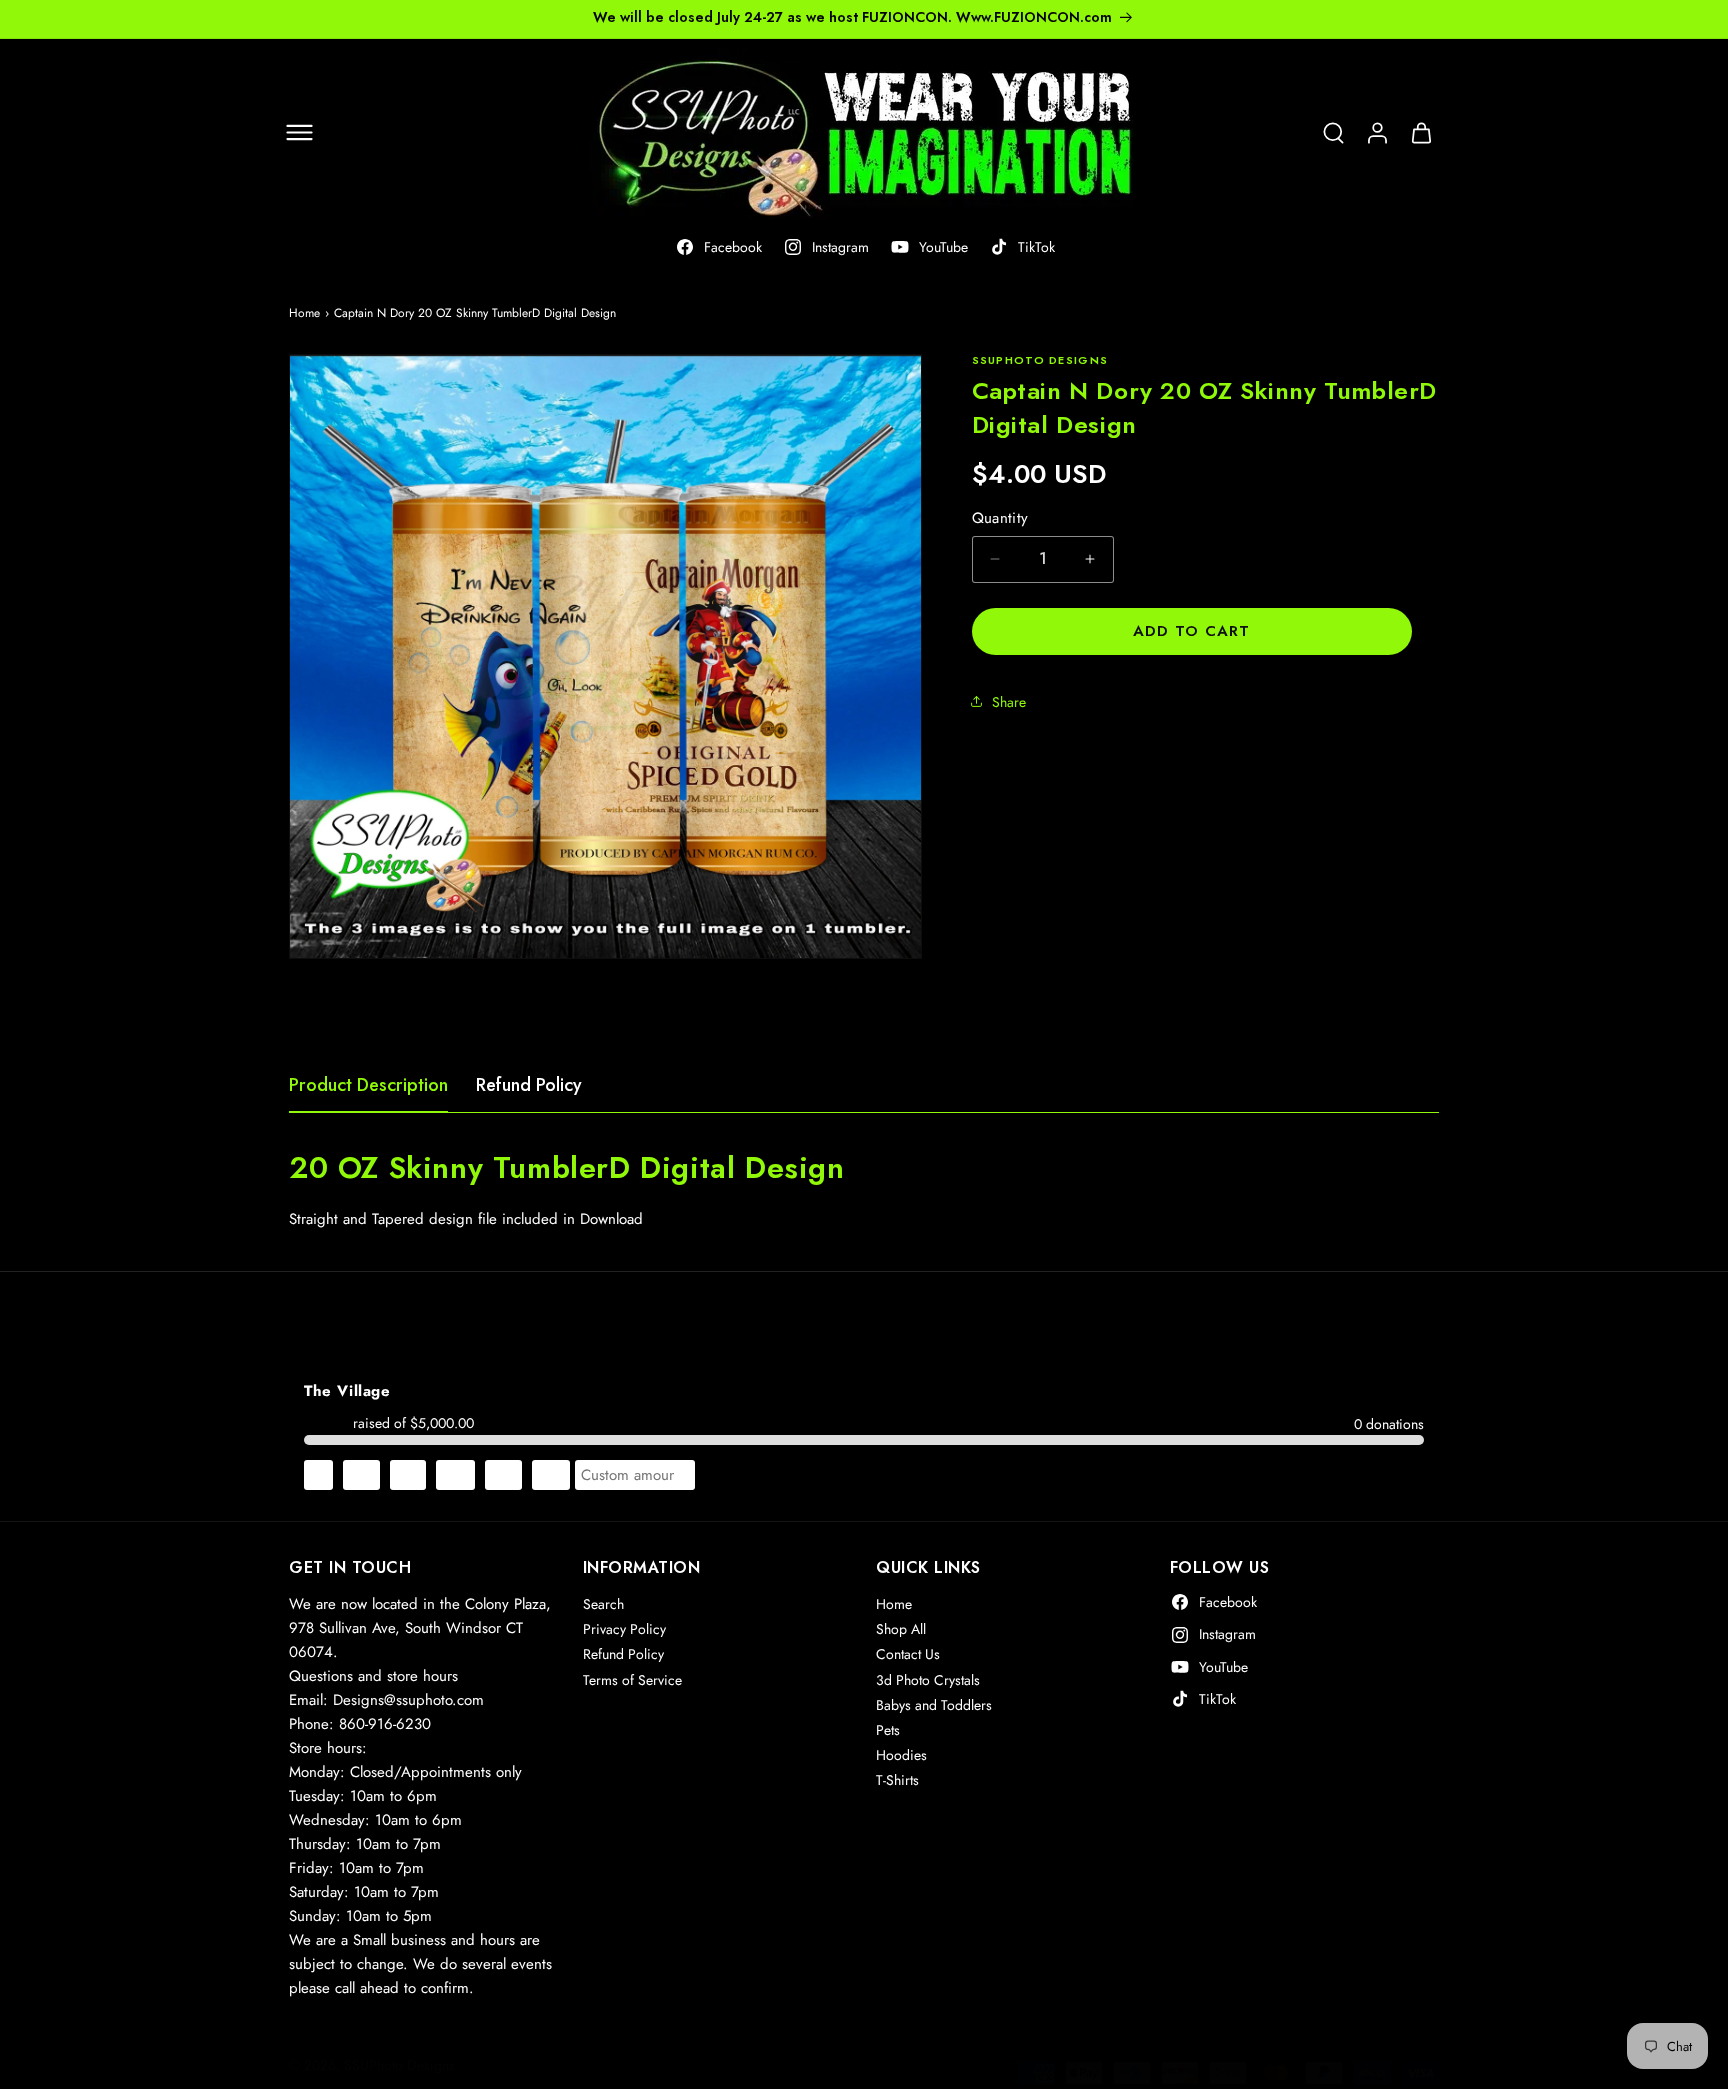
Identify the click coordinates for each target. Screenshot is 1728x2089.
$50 (551, 1475)
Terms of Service (632, 1680)
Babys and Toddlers (934, 1705)
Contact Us (908, 1654)
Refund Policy (529, 1085)
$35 (503, 1475)
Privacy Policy (624, 1629)
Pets (888, 1730)
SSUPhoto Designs (399, 2065)
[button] (299, 133)
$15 (408, 1475)
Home (304, 313)
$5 (318, 1475)
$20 (455, 1475)
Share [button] (1009, 701)
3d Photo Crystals (928, 1680)
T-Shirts (897, 1780)
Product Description (368, 1085)
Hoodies (901, 1755)
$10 (361, 1475)
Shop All (901, 1629)
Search (603, 1604)
